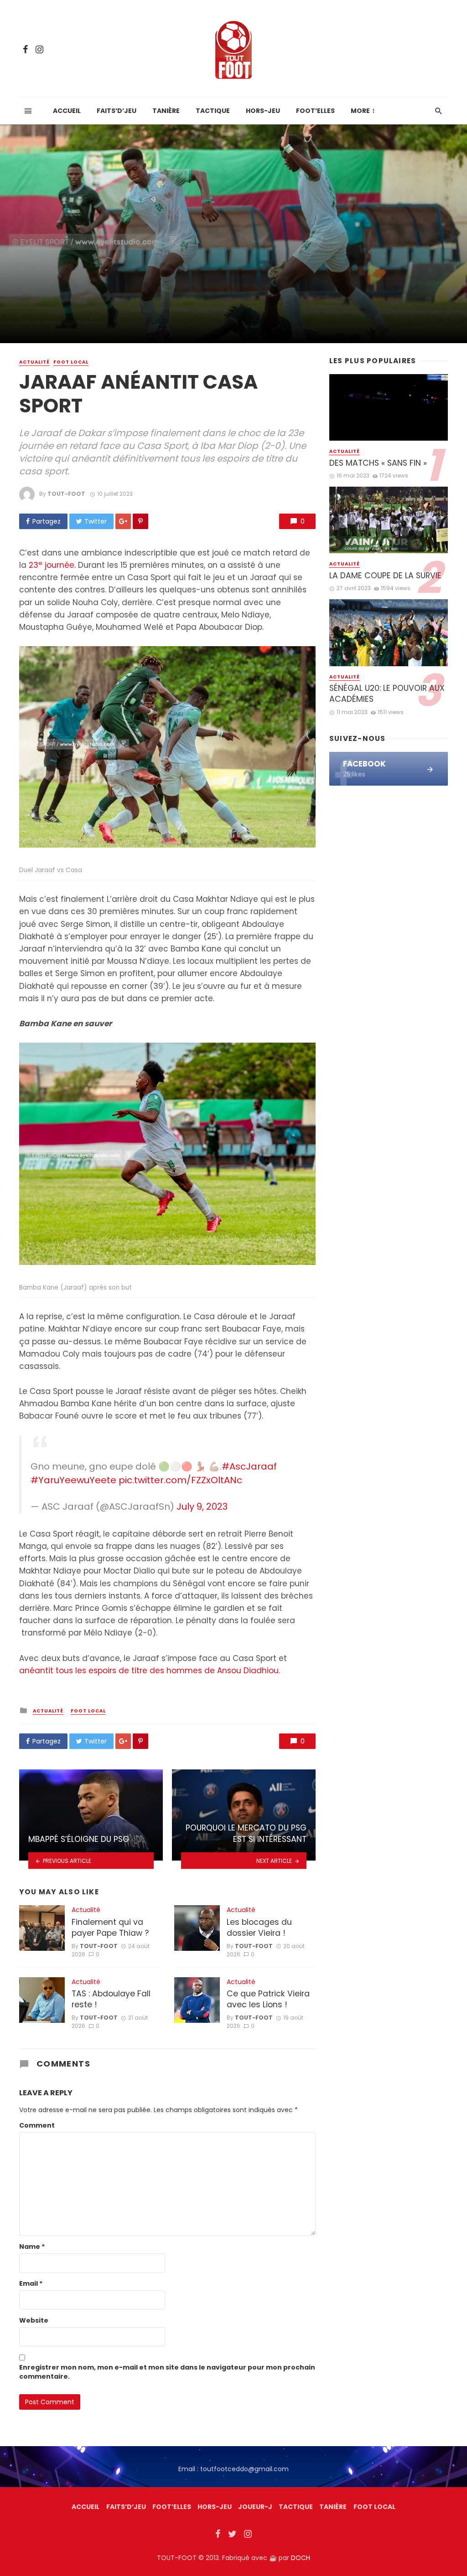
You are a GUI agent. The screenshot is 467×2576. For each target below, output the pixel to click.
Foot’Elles (315, 111)
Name (32, 2247)
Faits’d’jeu (117, 111)
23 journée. (52, 565)
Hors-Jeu (263, 111)
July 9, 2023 (202, 1507)
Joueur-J (255, 2507)
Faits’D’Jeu (126, 2507)
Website (34, 2320)
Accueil (67, 111)
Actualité (34, 362)
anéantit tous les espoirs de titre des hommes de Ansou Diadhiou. (151, 1671)
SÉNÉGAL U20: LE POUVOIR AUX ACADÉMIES (387, 694)
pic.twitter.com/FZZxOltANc (180, 1480)
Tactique (213, 111)
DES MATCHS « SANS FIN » (378, 463)
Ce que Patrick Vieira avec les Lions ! (268, 1999)
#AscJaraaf (249, 1466)
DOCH (301, 2558)
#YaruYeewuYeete (73, 1480)
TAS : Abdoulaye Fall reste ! (111, 1999)
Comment (37, 2125)
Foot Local (71, 362)
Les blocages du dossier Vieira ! (259, 1928)
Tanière (166, 111)
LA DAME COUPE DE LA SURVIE (385, 576)
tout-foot (66, 494)
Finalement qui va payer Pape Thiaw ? (110, 1928)
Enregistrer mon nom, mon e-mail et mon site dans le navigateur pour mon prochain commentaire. (167, 2372)
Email (31, 2283)
